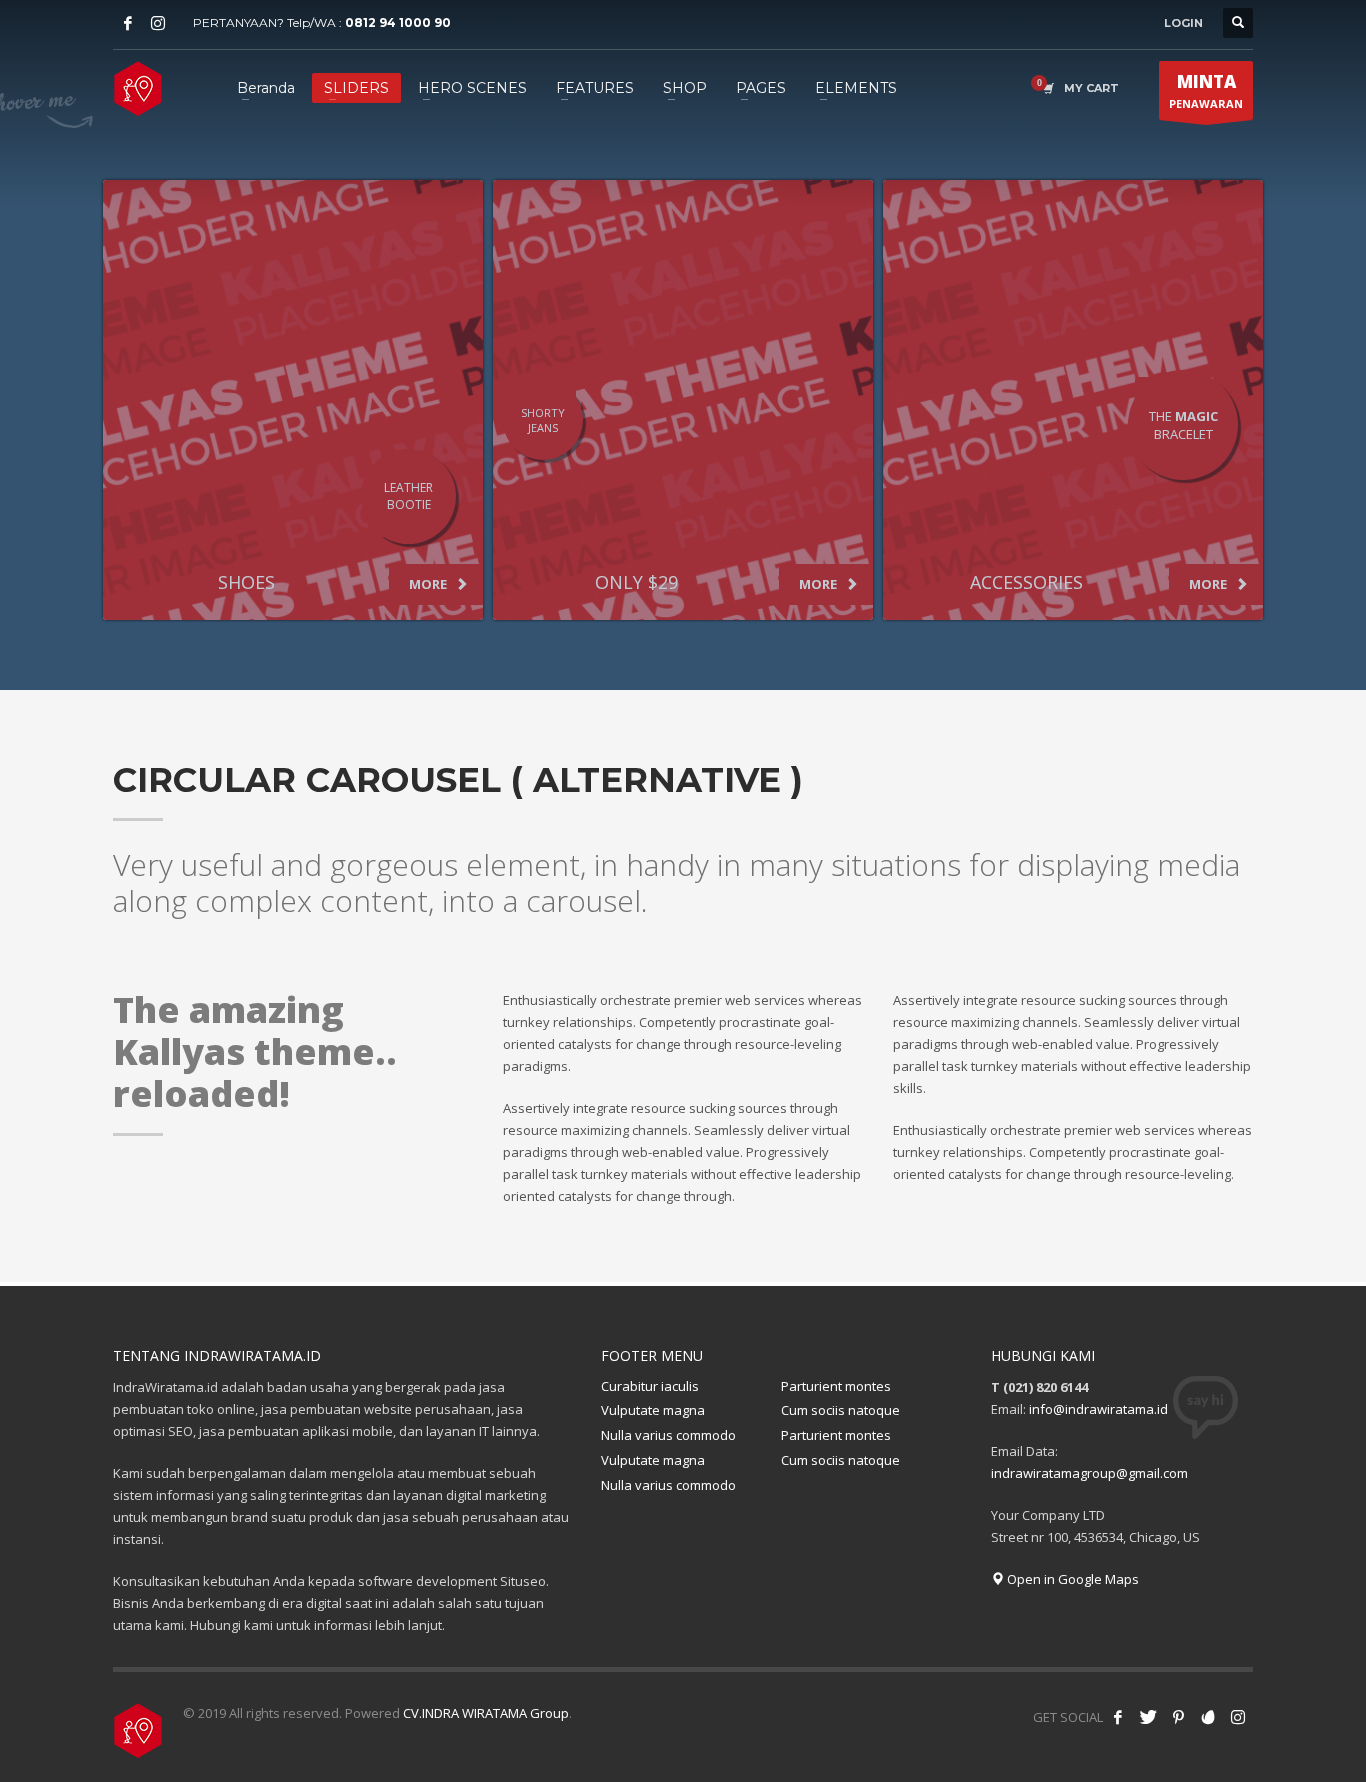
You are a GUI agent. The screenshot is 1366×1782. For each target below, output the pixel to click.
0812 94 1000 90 (398, 22)
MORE (429, 584)
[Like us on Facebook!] (1118, 1717)
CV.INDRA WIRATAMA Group (486, 1713)
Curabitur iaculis (650, 1386)
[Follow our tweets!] (1148, 1717)
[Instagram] (158, 23)
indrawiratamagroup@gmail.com (1089, 1473)
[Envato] (1208, 1717)
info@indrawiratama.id (1098, 1409)
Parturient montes (836, 1386)
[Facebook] (128, 23)
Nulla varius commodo (668, 1435)
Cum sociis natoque (840, 1410)
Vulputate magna (653, 1410)
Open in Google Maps (1071, 1579)
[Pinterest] (1178, 1717)
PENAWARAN (1206, 90)
